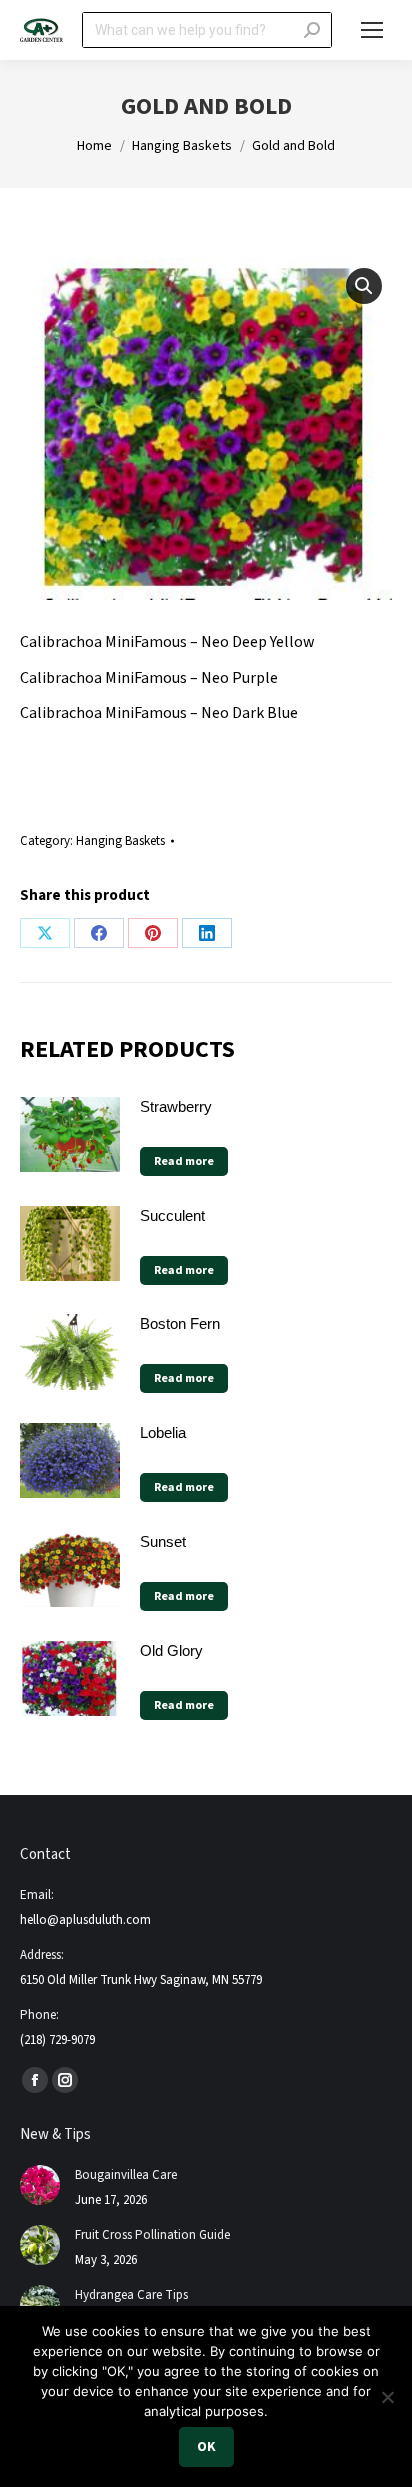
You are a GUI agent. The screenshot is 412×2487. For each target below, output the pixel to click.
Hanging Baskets (120, 841)
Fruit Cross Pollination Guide (152, 2235)
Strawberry (176, 1106)
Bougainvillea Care (126, 2175)
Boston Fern (180, 1323)
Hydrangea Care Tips (131, 2295)
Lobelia (163, 1432)
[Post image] (40, 2185)
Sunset (163, 1541)
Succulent (172, 1215)
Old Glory (171, 1650)
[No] (387, 2397)
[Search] (312, 30)
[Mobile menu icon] (372, 30)
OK (206, 2447)
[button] (364, 286)
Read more (184, 1161)
